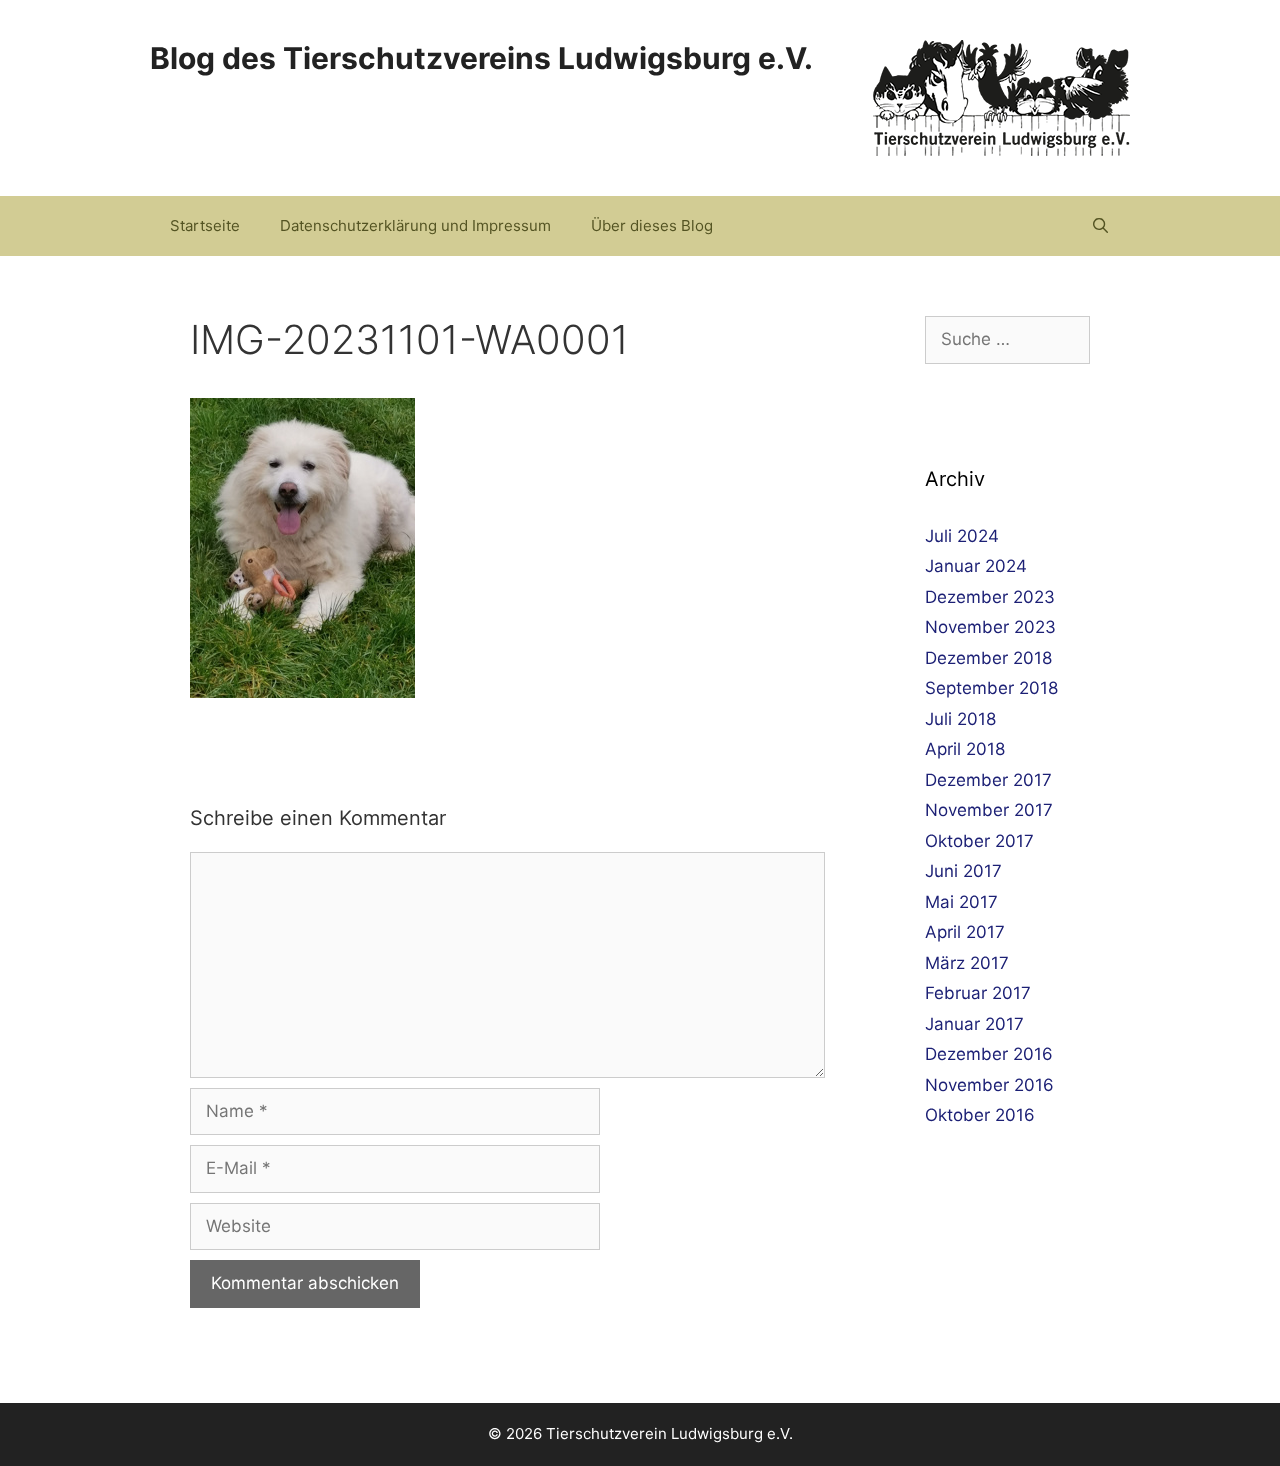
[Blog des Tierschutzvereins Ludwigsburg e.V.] (1001, 97)
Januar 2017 (974, 1024)
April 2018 (965, 749)
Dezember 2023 (990, 597)
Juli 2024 (962, 536)
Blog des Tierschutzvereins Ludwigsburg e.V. (481, 58)
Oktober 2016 (980, 1115)
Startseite (205, 225)
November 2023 (990, 627)
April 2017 (965, 932)
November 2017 (989, 810)
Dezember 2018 (988, 658)
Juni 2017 (963, 871)
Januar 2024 (976, 566)
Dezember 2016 (989, 1054)
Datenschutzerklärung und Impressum (415, 225)
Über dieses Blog (652, 225)
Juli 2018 (960, 719)
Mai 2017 (961, 902)
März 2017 (967, 963)
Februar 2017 (978, 993)
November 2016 (989, 1085)
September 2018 (991, 688)
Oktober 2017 (979, 841)
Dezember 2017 (988, 780)
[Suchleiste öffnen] (1100, 226)
